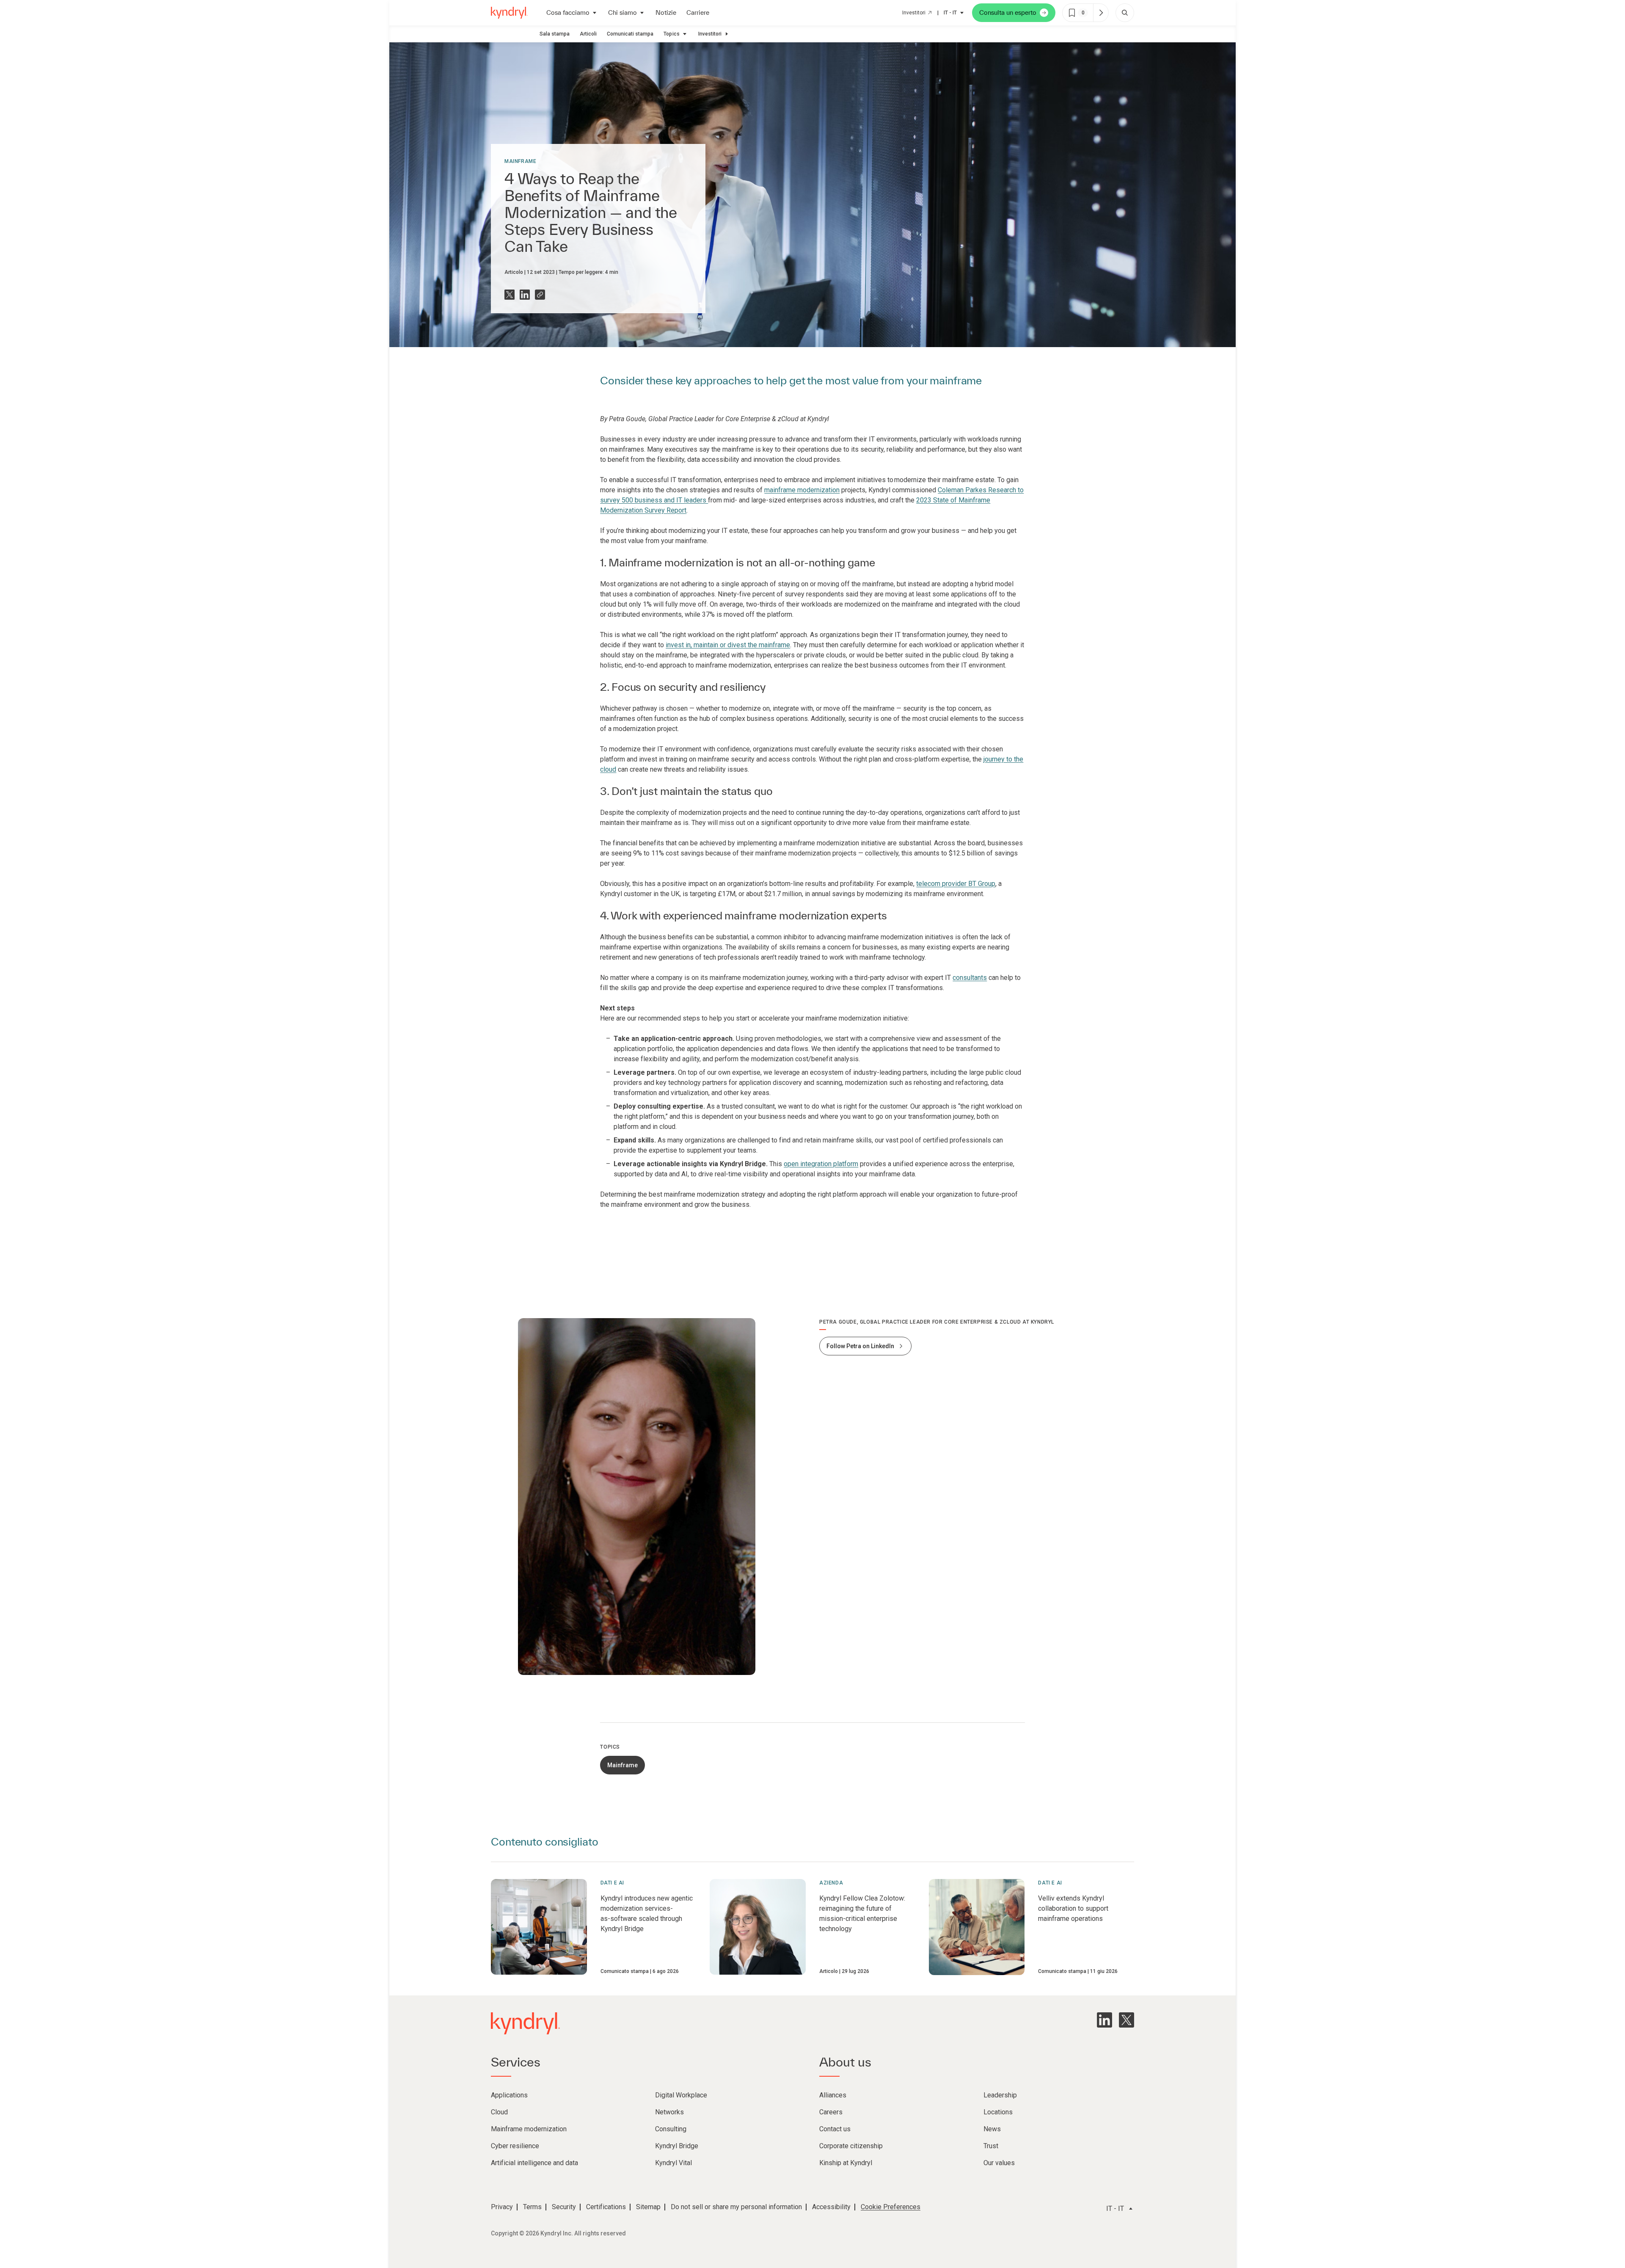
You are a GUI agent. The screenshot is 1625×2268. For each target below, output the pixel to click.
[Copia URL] (540, 295)
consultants (970, 978)
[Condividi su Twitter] (510, 295)
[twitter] (1126, 2020)
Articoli (588, 34)
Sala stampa (555, 34)
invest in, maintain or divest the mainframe (728, 645)
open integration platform (821, 1164)
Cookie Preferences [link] (891, 2207)
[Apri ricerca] (1125, 13)
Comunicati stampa (630, 34)
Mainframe (520, 161)
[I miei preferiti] (1101, 13)
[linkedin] (1104, 2020)
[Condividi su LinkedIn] (525, 295)
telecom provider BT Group (956, 884)
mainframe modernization (802, 490)
